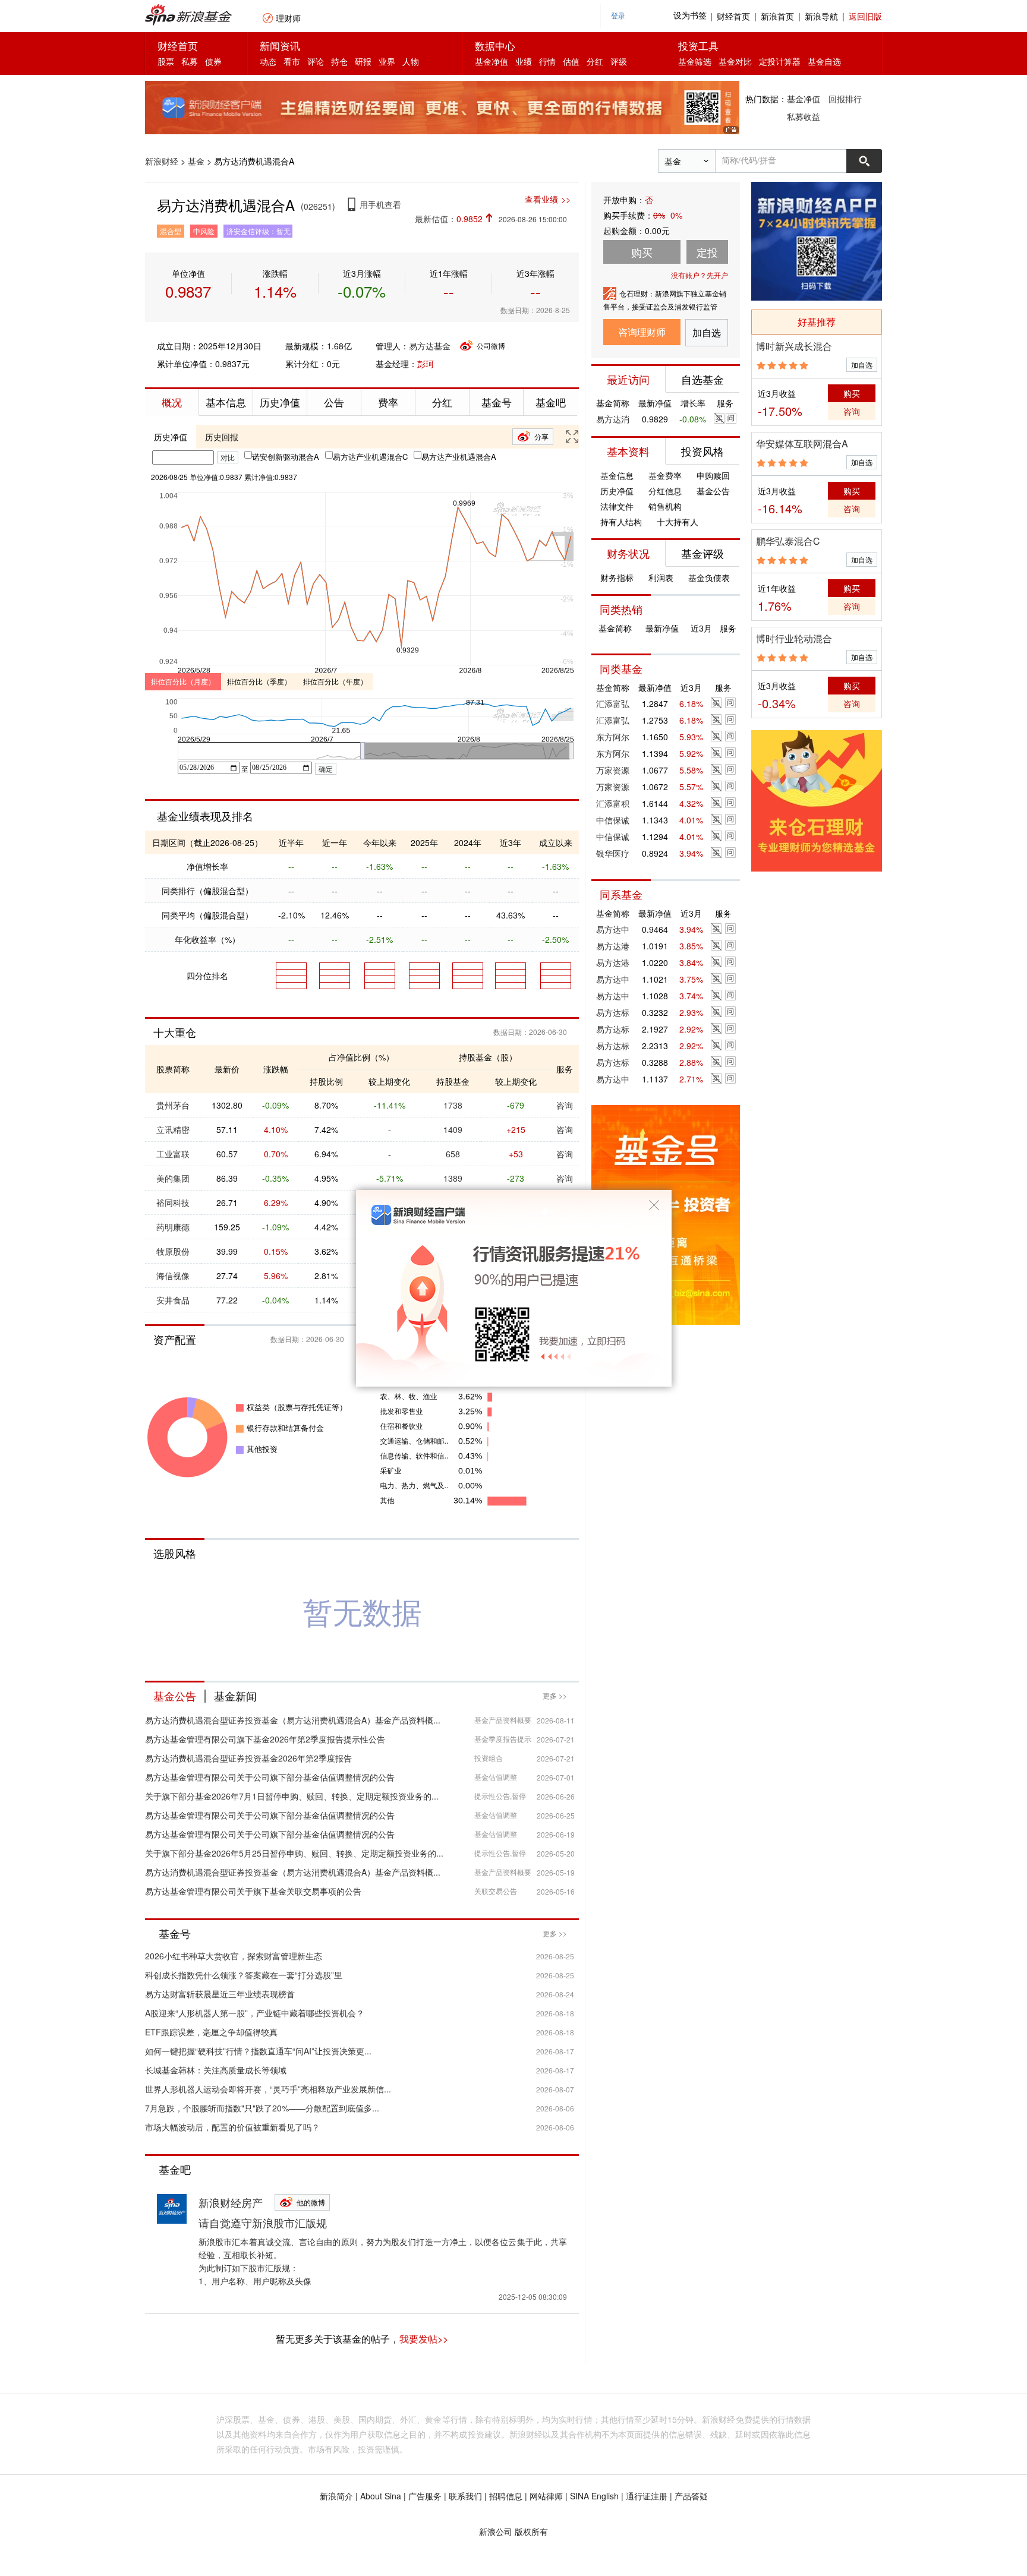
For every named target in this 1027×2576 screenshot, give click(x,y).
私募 (190, 61)
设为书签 (690, 16)
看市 (292, 61)
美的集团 (173, 1178)
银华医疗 (613, 853)
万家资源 (613, 770)
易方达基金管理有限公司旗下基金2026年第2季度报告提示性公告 (265, 1739)
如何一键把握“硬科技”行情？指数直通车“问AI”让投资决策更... (258, 2051)
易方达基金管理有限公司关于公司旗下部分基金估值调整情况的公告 (270, 1777)
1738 (453, 1105)
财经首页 (733, 16)
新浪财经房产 (231, 2202)
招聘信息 (506, 2496)
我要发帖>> (424, 2339)
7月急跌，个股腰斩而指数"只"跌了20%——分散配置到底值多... (262, 2108)
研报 (363, 61)
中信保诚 (613, 820)
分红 (595, 61)
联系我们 (465, 2496)
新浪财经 (162, 161)
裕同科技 (173, 1202)
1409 (453, 1129)
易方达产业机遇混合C (370, 457)
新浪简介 (336, 2496)
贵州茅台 (173, 1105)
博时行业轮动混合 (794, 638)
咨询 (565, 1105)
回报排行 (845, 99)
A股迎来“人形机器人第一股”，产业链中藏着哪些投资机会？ (255, 2013)
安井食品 (173, 1300)
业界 (387, 61)
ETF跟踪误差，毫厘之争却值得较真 (211, 2032)
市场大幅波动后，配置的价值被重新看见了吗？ (232, 2127)
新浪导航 (821, 16)
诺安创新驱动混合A (286, 457)
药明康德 (173, 1227)
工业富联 (173, 1154)
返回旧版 (865, 16)
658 (453, 1154)
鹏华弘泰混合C (788, 541)
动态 (268, 61)
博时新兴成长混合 (794, 346)
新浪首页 (777, 16)
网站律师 (546, 2496)
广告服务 (425, 2496)
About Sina (381, 2496)
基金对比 (735, 61)
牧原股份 (173, 1251)
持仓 (339, 61)
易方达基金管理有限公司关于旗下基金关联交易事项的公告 (253, 1891)
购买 (852, 393)
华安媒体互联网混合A (802, 443)
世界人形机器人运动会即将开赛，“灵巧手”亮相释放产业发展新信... (268, 2089)
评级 (619, 61)
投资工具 (698, 45)
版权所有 (531, 2531)
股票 (166, 61)
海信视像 (173, 1276)
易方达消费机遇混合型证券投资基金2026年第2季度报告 (248, 1758)
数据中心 (495, 45)
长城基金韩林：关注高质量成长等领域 (216, 2070)
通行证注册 (647, 2496)
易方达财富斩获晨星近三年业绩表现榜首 (220, 1994)
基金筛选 (695, 61)
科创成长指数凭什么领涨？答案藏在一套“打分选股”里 (244, 1975)
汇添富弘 (613, 703)
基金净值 (492, 61)
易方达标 (613, 1012)
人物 (411, 61)
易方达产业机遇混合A (459, 457)
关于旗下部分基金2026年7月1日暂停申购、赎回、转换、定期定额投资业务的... (292, 1796)
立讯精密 (173, 1129)
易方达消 (613, 419)
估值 (571, 61)
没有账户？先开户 (700, 275)
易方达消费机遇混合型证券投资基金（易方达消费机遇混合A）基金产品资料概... (293, 1720)
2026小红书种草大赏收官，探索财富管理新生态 (234, 1956)
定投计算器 (780, 61)
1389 (453, 1178)
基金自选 (824, 61)
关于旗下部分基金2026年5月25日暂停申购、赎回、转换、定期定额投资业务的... (294, 1853)
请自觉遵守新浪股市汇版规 (263, 2223)
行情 (547, 61)
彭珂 (426, 364)
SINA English (594, 2496)
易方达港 (613, 946)
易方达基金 (430, 346)
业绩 (524, 61)
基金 (196, 161)
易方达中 (613, 929)
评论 (316, 61)
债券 (213, 61)
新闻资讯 (280, 45)
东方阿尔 (613, 737)
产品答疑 (691, 2496)
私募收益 (804, 116)
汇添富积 (613, 803)
